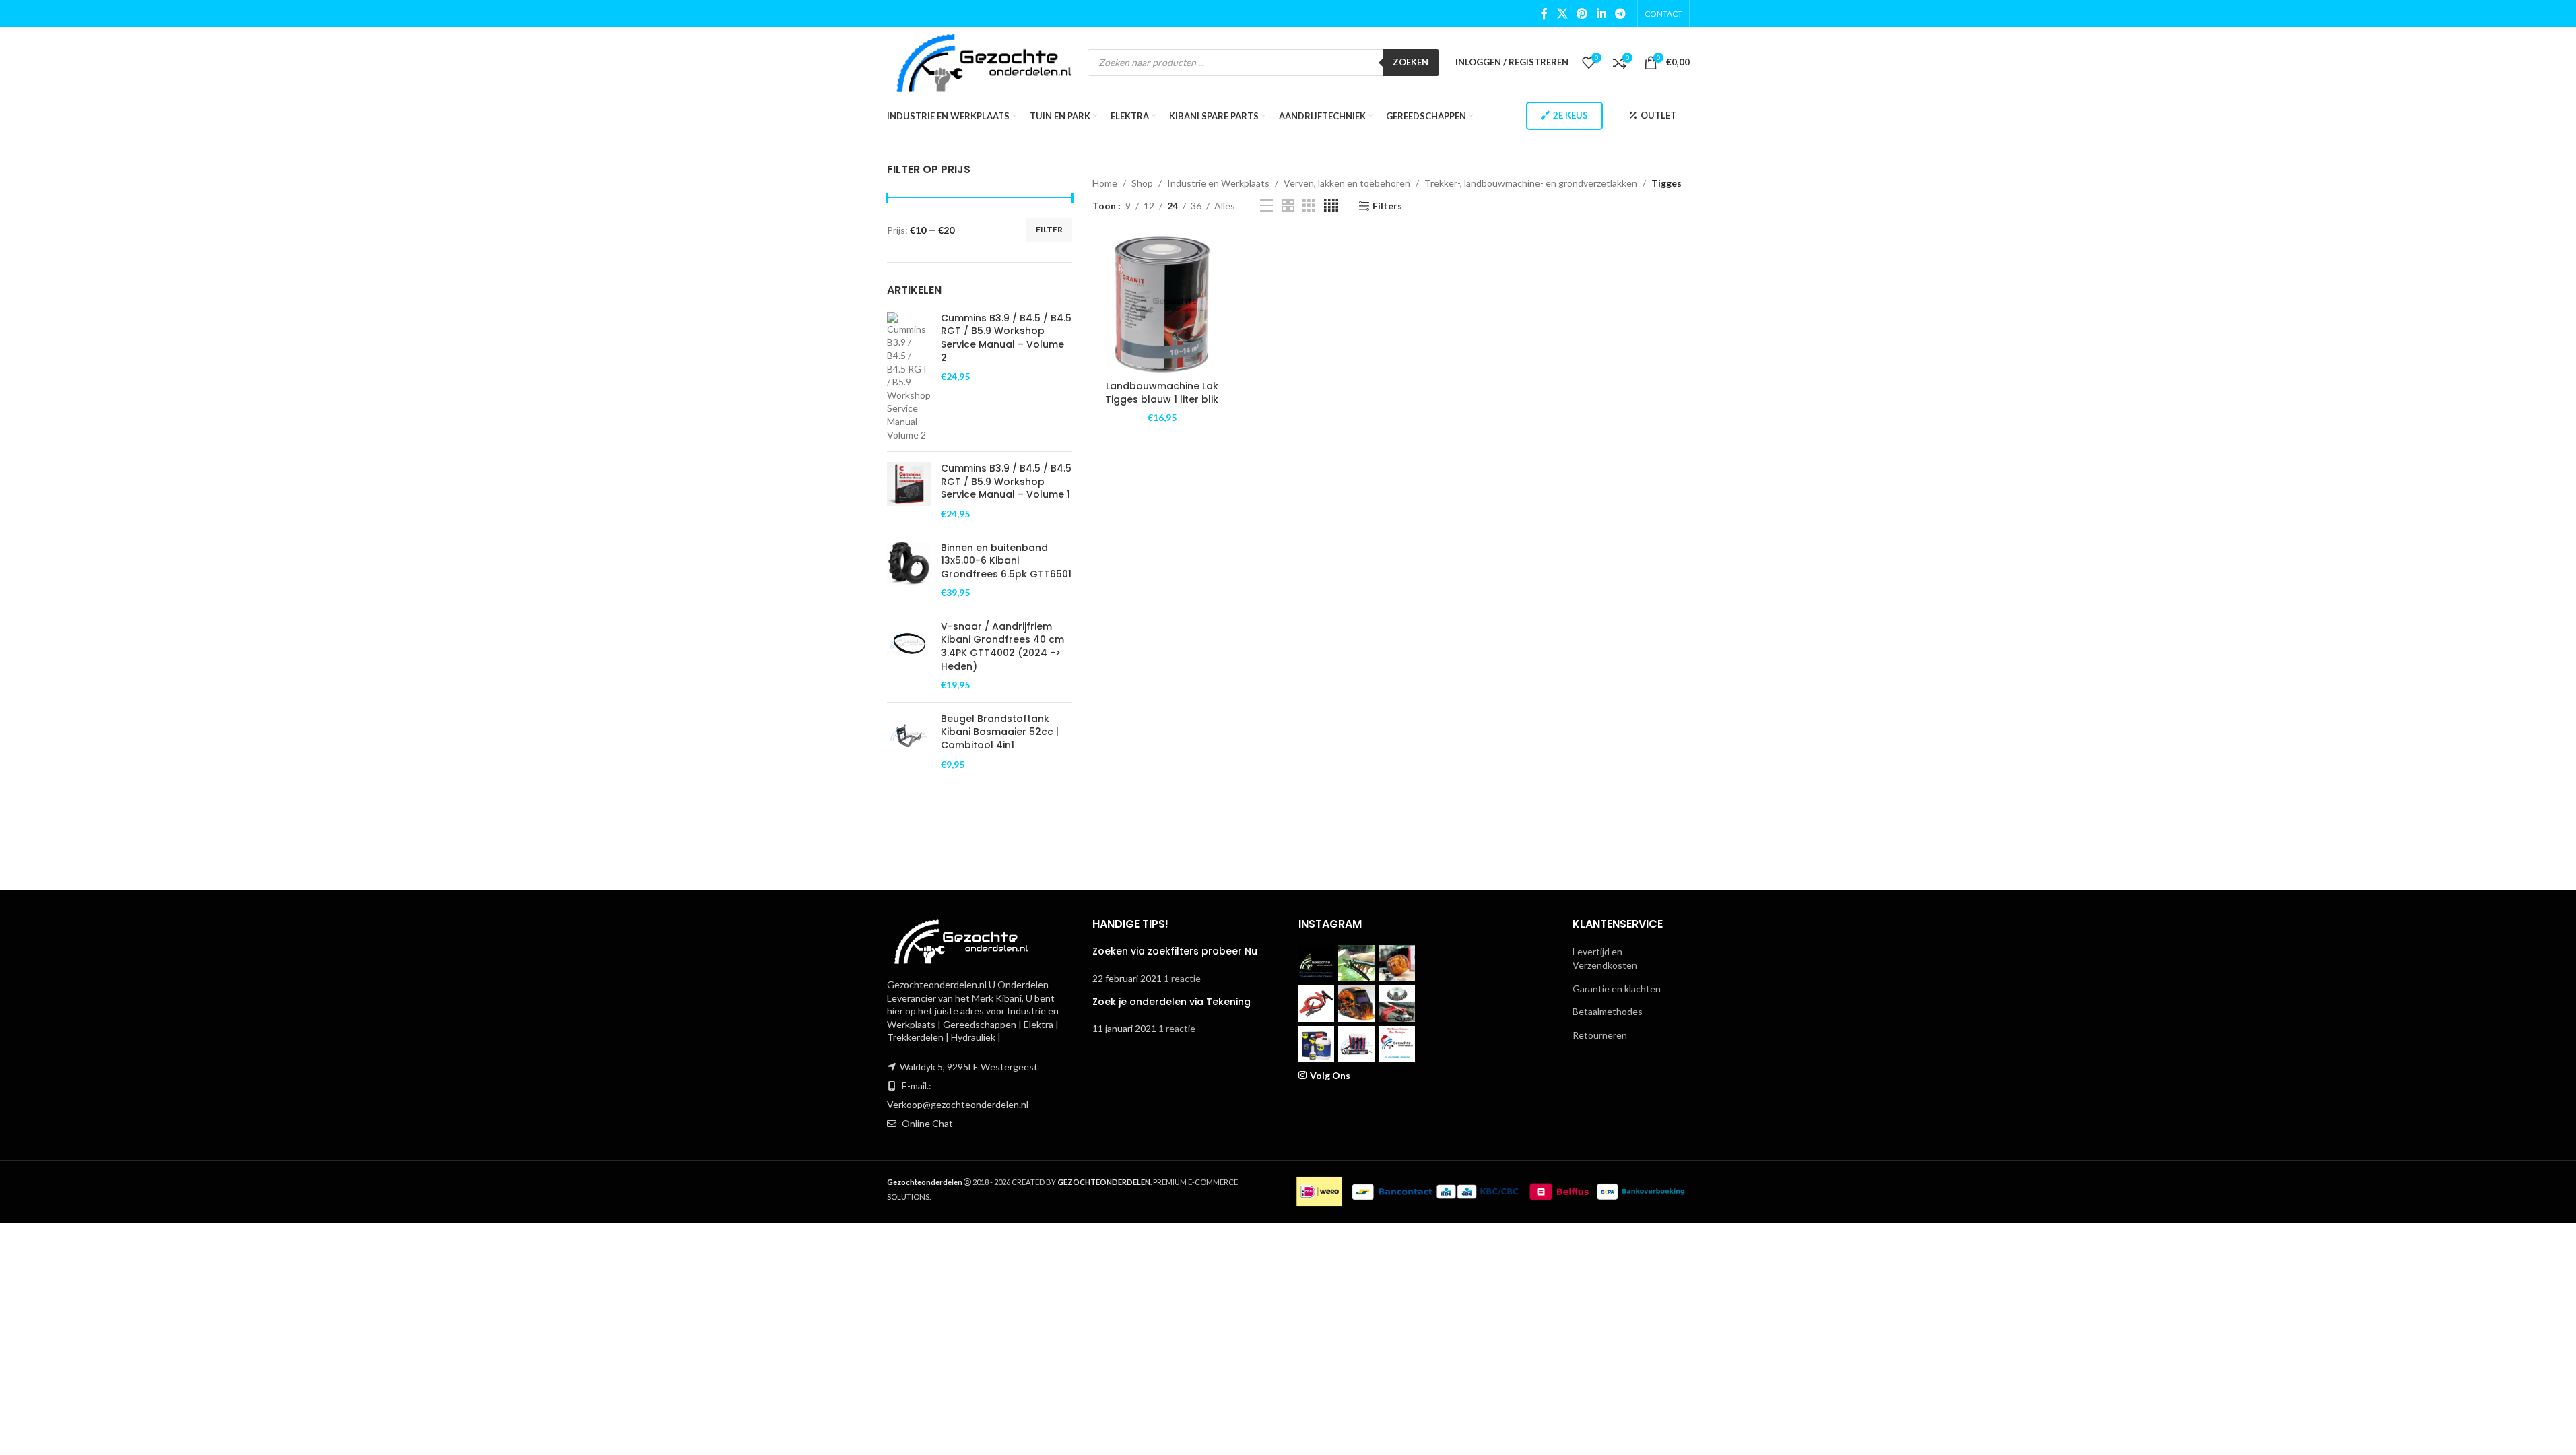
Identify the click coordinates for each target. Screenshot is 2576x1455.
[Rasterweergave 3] (1309, 206)
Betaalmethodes (1608, 1011)
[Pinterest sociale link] (1582, 13)
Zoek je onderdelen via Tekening (1171, 1002)
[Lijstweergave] (1266, 206)
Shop (1142, 183)
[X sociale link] (1562, 13)
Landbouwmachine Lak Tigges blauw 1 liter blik (1162, 393)
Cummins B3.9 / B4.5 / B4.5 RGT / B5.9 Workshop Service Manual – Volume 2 (1006, 338)
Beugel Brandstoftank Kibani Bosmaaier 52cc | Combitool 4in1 (1000, 732)
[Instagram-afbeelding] (1317, 963)
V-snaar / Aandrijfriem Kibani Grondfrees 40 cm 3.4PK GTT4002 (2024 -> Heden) (1002, 647)
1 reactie (1182, 978)
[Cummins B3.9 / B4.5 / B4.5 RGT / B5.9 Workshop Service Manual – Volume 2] (909, 377)
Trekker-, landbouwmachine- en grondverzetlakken (1531, 183)
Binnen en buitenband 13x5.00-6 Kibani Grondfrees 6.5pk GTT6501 (1006, 561)
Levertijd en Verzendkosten (1605, 958)
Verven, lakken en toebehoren (1347, 183)
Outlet (1658, 115)
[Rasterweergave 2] (1288, 206)
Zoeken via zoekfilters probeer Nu (1175, 951)
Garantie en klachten (1617, 989)
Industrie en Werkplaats (1218, 183)
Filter (1049, 229)
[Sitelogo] (984, 61)
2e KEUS (1571, 115)
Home (1105, 183)
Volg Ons (1330, 1075)
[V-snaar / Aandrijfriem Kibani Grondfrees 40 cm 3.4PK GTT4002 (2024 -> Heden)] (909, 656)
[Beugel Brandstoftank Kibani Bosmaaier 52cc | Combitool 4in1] (909, 742)
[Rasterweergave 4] (1331, 206)
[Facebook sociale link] (1544, 13)
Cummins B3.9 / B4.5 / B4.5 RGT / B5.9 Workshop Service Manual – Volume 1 (1006, 482)
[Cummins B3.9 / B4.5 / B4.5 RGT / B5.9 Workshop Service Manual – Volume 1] (909, 491)
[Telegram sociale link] (1620, 13)
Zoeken (1411, 62)
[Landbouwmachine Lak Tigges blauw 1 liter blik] (1162, 305)
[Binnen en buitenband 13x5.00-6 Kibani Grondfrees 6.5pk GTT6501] (909, 571)
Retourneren (1600, 1035)
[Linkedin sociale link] (1601, 13)
